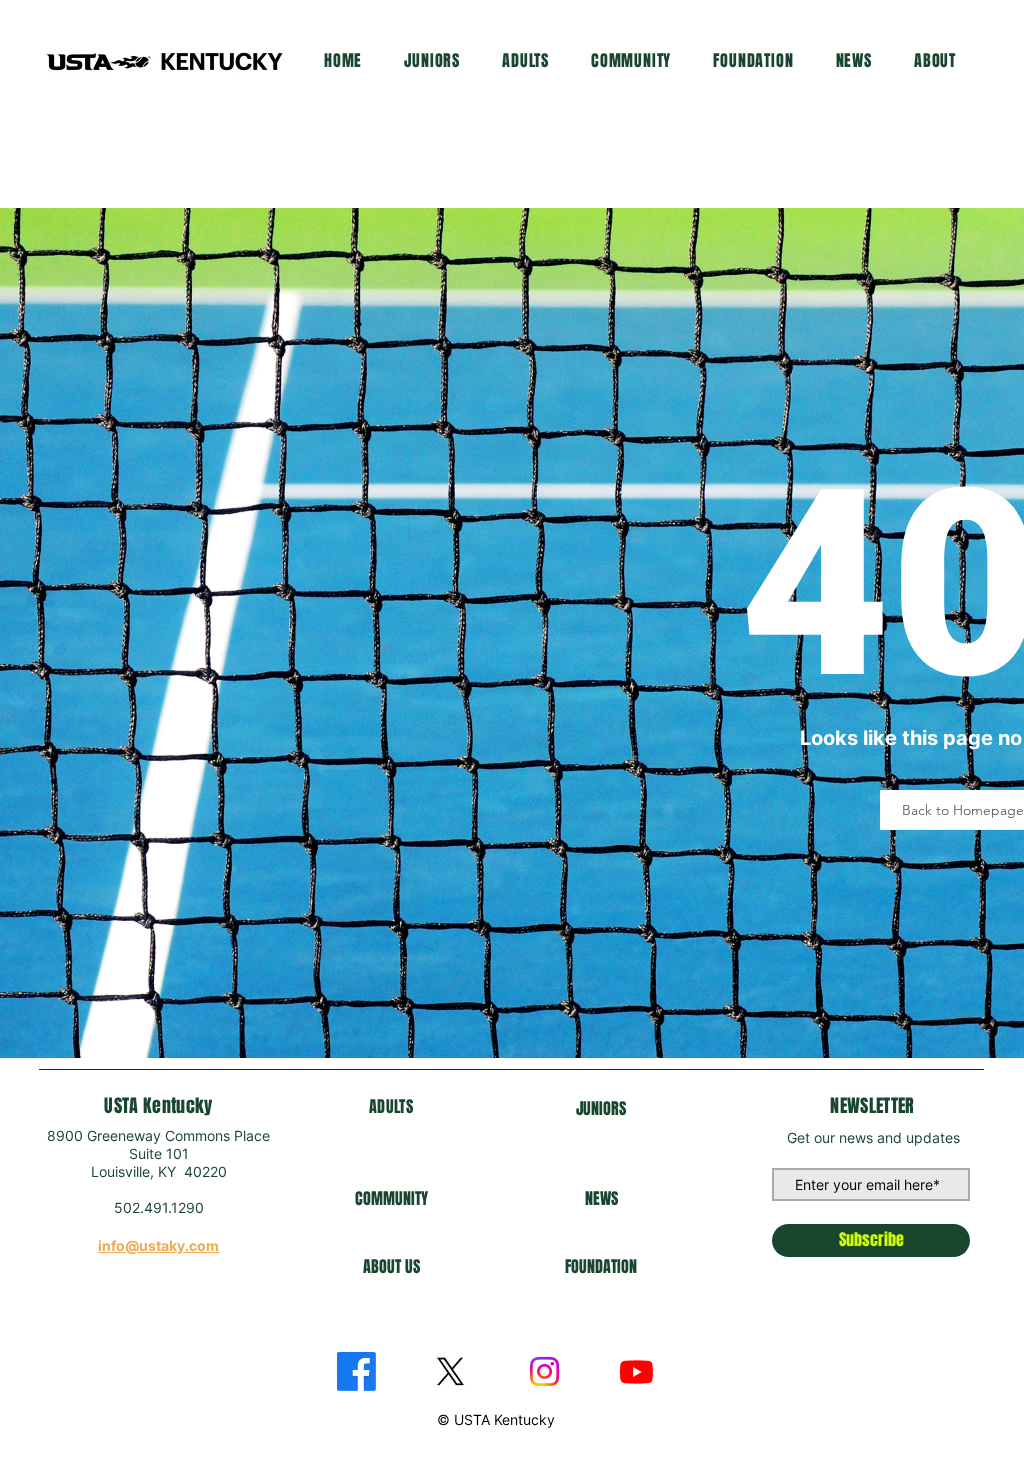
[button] (432, 60)
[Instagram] (544, 1371)
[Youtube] (636, 1371)
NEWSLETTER (872, 1106)
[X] (450, 1371)
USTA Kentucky (158, 1106)
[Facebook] (356, 1371)
